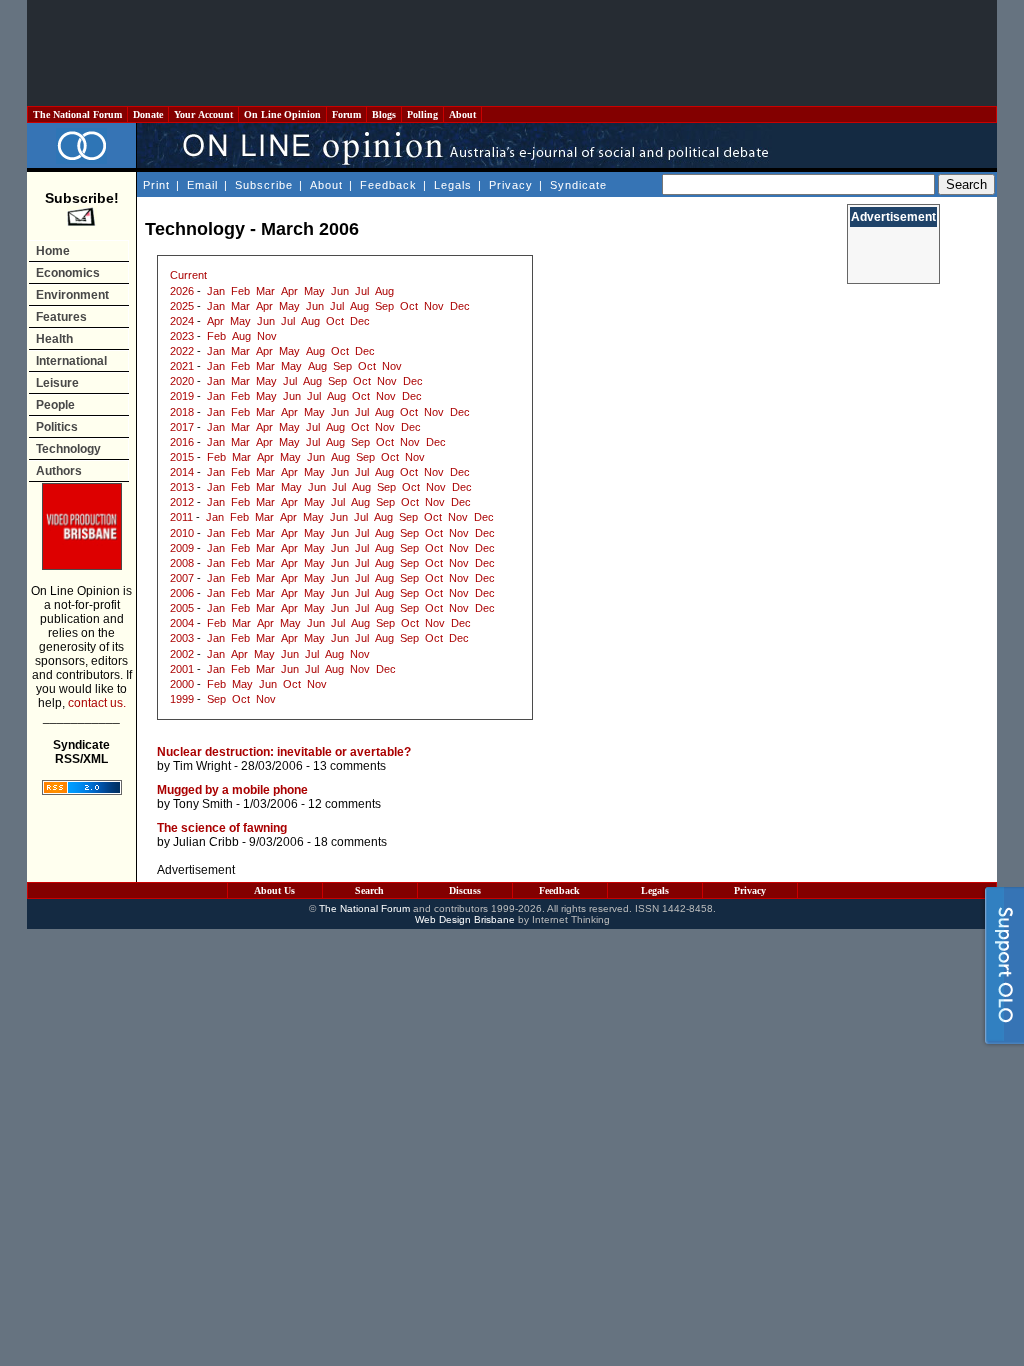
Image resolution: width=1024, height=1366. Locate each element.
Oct (409, 306)
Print (156, 185)
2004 (182, 623)
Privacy (511, 185)
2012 (182, 502)
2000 (182, 684)
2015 (182, 457)
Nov (434, 306)
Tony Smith (203, 804)
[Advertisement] (512, 53)
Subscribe (264, 185)
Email (202, 185)
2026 (182, 291)
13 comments (349, 766)
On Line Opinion (282, 114)
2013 (182, 487)
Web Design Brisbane (465, 919)
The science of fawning (222, 828)
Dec (460, 306)
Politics (57, 427)
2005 (182, 608)
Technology (68, 449)
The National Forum (77, 114)
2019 (182, 396)
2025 (182, 306)
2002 (182, 654)
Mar (265, 291)
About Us (274, 890)
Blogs (384, 114)
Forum (346, 114)
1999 (182, 699)
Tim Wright (202, 766)
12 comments (344, 804)
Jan (216, 291)
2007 (182, 578)
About (462, 114)
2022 (182, 351)
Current (188, 275)
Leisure (57, 383)
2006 (182, 593)
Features (61, 317)
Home (53, 251)
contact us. (97, 703)
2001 (182, 669)
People (55, 405)
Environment (72, 295)
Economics (68, 273)
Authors (59, 471)
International (71, 361)
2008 (182, 563)
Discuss (465, 890)
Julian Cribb (206, 842)
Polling (422, 114)
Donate (148, 114)
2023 (182, 336)
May (314, 291)
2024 (182, 321)
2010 (182, 533)
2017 (182, 427)
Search (369, 890)
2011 (181, 517)
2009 (182, 548)
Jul (362, 291)
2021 (182, 366)
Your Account (203, 114)
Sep (384, 306)
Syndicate (578, 185)
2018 (182, 412)
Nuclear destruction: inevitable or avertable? (284, 752)
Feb (240, 291)
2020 (182, 381)
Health (54, 339)
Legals (453, 185)
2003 (182, 638)
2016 (182, 442)
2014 (182, 472)
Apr (289, 291)
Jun (340, 291)
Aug (384, 291)
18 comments (350, 842)
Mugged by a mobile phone (232, 790)
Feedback (388, 185)
